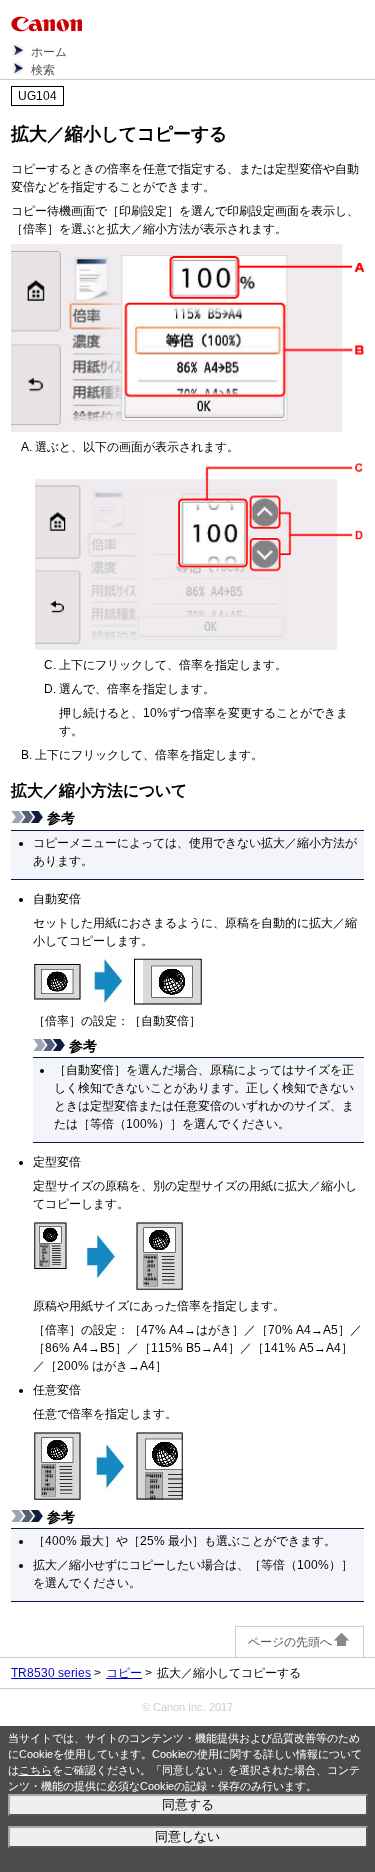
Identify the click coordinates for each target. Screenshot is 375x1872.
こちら (35, 1770)
